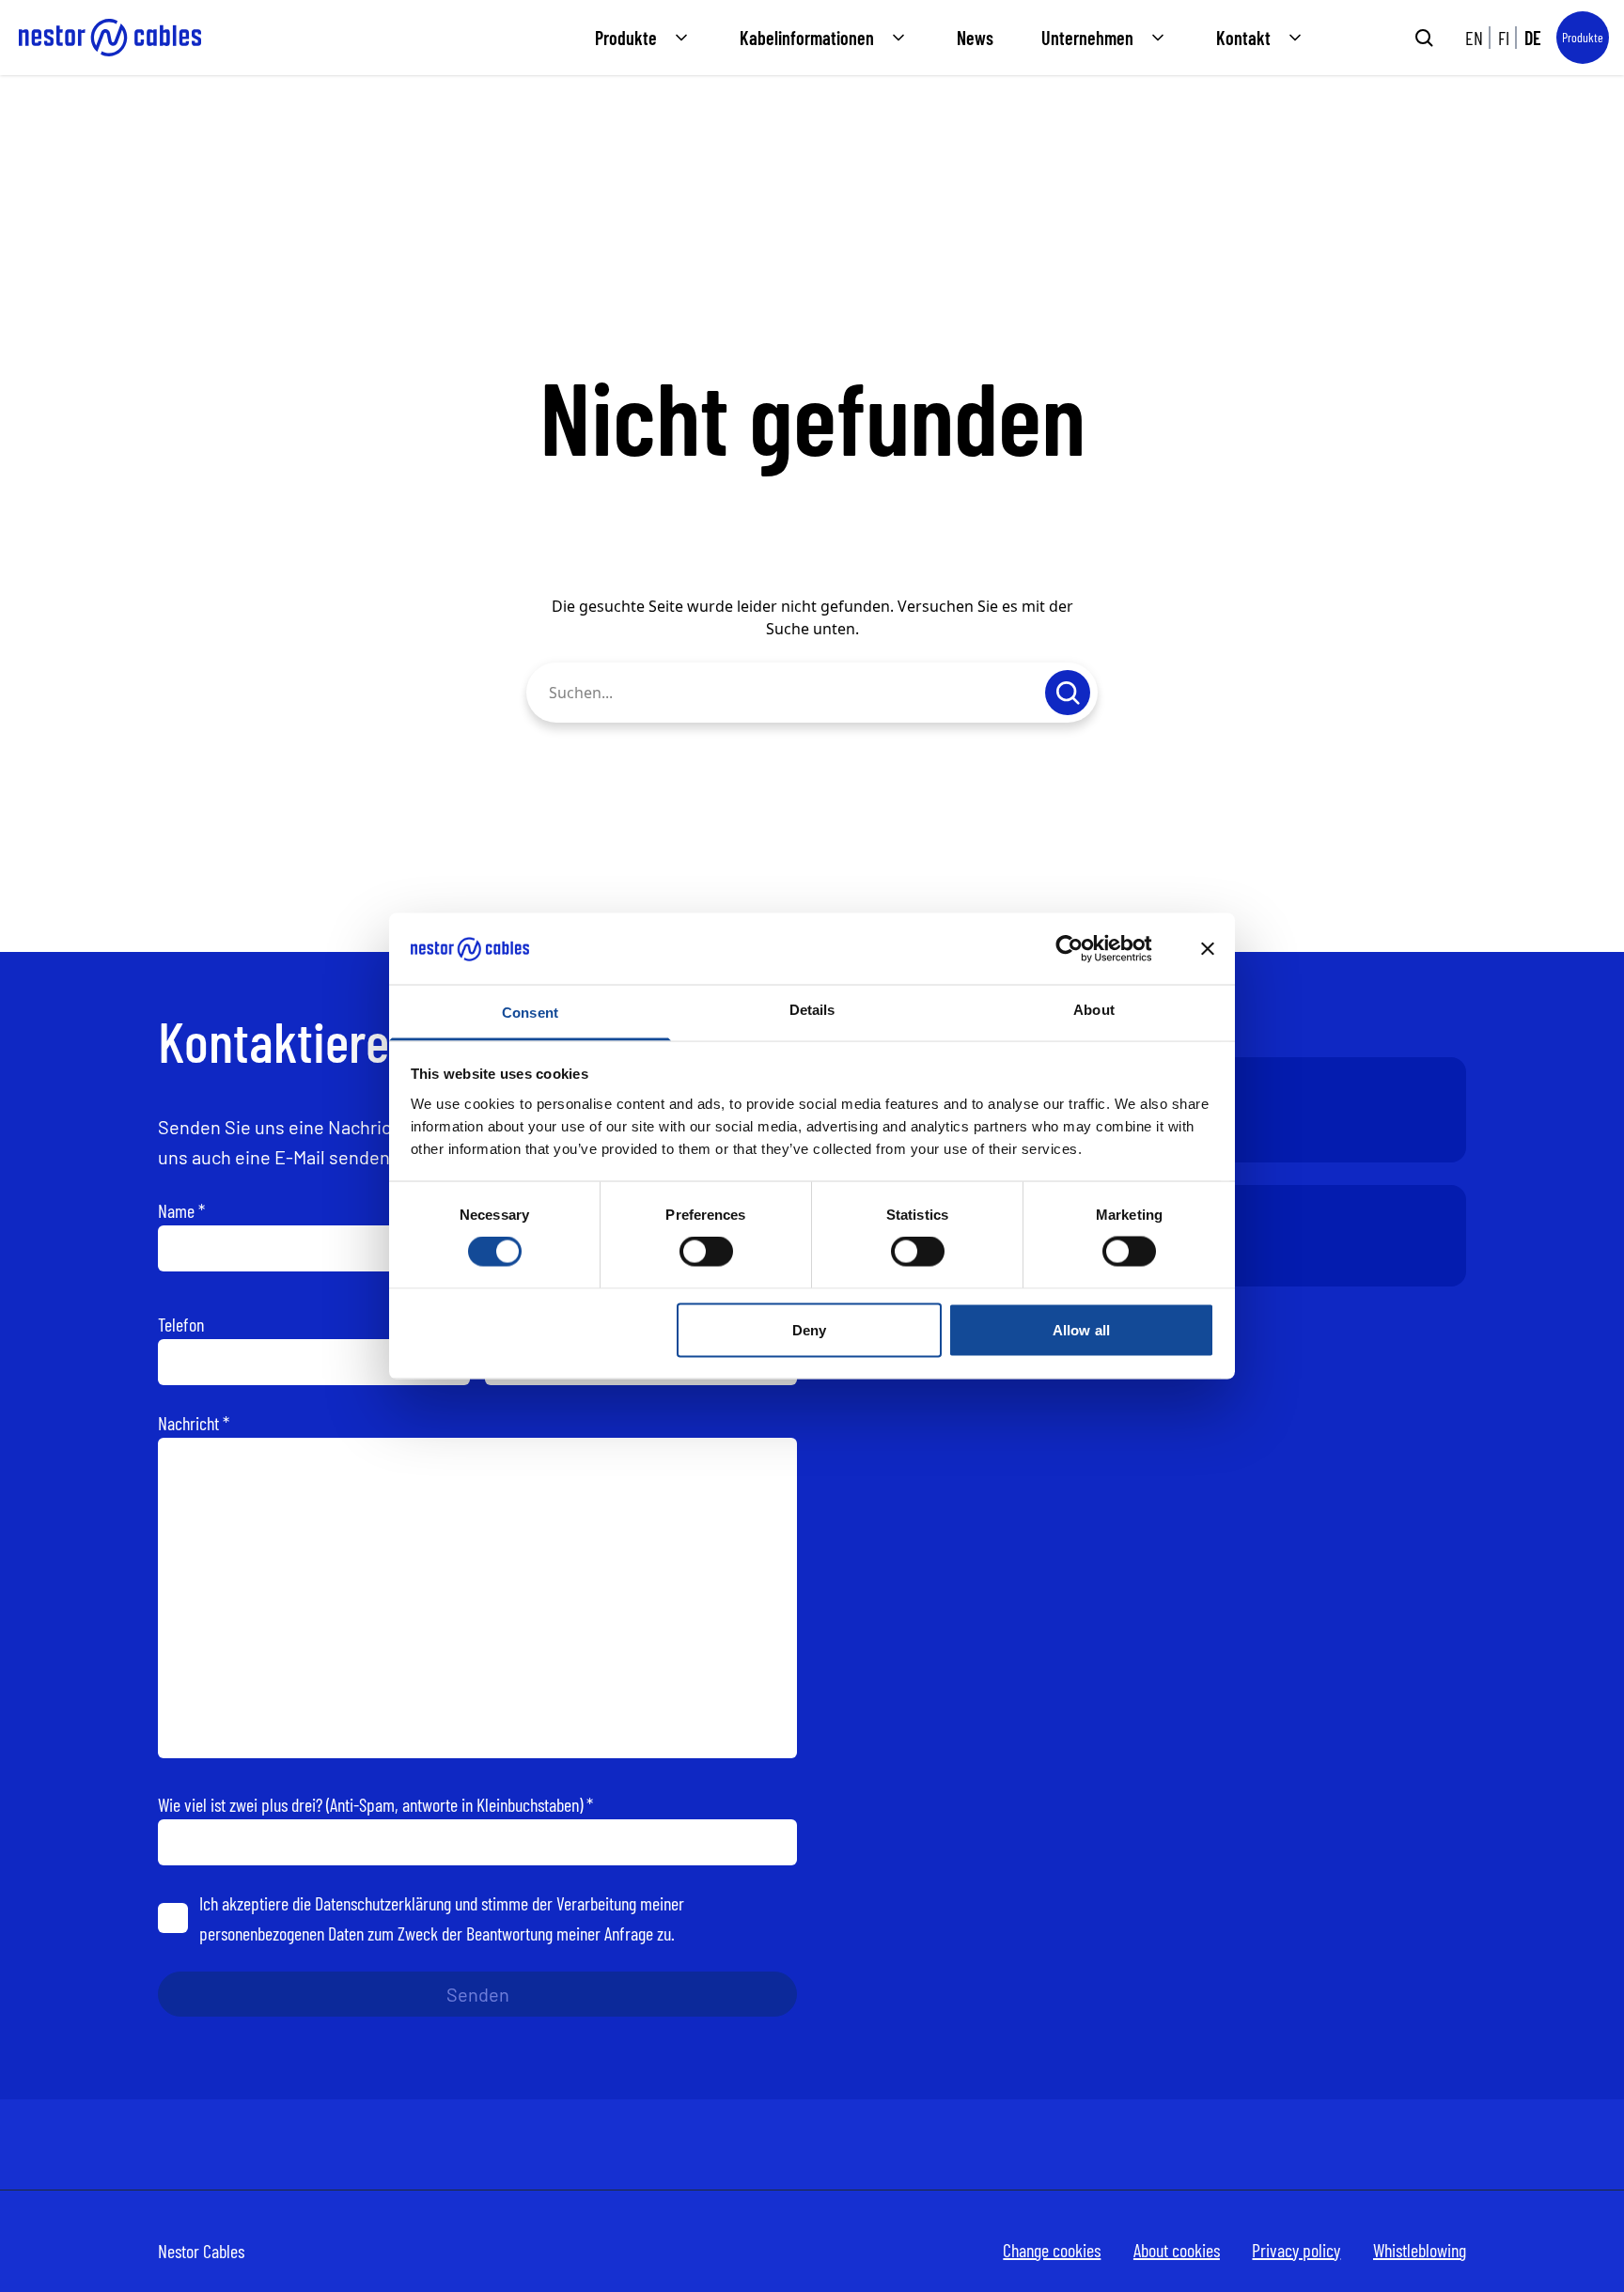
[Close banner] (1208, 948)
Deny (809, 1329)
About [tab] (1094, 1010)
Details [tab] (812, 1010)
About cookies (1177, 2250)
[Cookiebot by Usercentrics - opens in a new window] (1084, 948)
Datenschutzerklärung (383, 1903)
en (1474, 38)
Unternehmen (1087, 38)
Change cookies (1052, 2250)
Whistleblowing (1420, 2250)
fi (1504, 38)
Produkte (626, 38)
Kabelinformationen (807, 38)
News (975, 38)
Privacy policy (1296, 2250)
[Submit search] (1424, 38)
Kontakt (1243, 38)
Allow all (1081, 1329)
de (1533, 38)
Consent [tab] (530, 1013)
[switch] (706, 1252)
